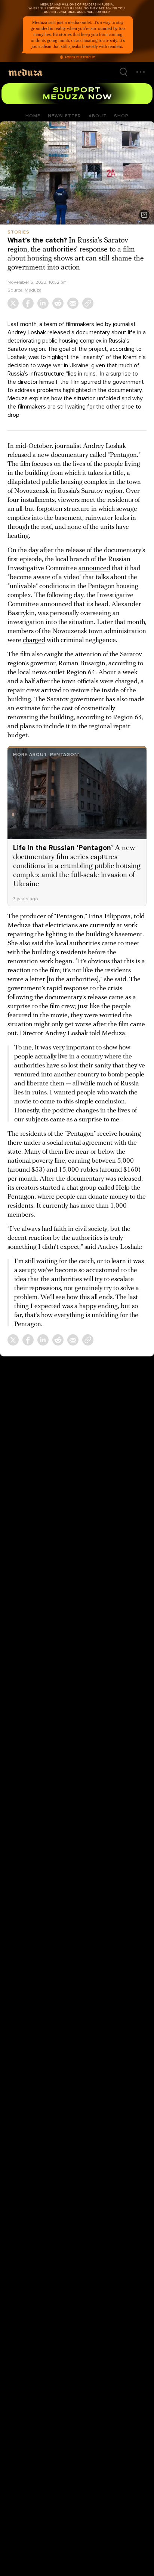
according (122, 664)
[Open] (144, 215)
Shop (121, 116)
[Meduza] (25, 72)
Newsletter (64, 116)
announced (94, 569)
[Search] (123, 72)
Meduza (33, 290)
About (98, 116)
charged (34, 641)
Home (33, 116)
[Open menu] (141, 72)
